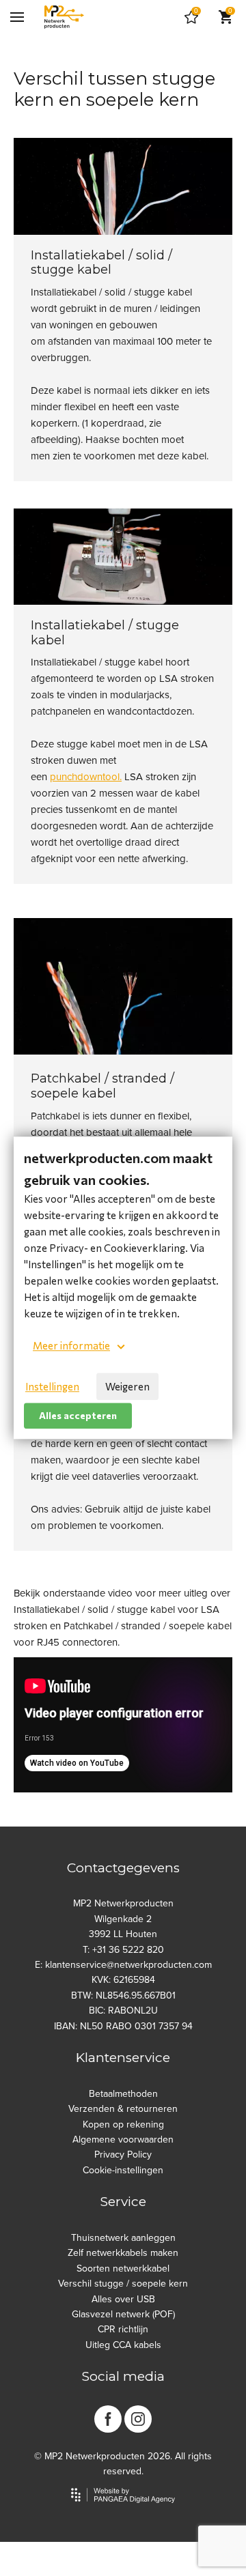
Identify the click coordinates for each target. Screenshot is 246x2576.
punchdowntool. (86, 777)
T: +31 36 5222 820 (123, 1950)
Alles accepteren (78, 1415)
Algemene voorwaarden (123, 2139)
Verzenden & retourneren (123, 2109)
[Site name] (64, 17)
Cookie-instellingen (123, 2170)
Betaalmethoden (123, 2094)
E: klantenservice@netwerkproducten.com (123, 1965)
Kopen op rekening (123, 2124)
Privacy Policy (123, 2155)
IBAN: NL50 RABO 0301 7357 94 (123, 2026)
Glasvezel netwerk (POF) (123, 2314)
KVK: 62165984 (123, 1980)
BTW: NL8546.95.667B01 (123, 1995)
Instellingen (52, 1386)
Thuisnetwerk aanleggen (123, 2238)
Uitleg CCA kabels (123, 2345)
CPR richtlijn (123, 2329)
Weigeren (127, 1386)
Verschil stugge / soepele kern (123, 2284)
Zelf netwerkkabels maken (123, 2253)
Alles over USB (123, 2299)
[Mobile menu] (17, 17)
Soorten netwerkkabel (123, 2269)
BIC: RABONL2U (123, 2010)
